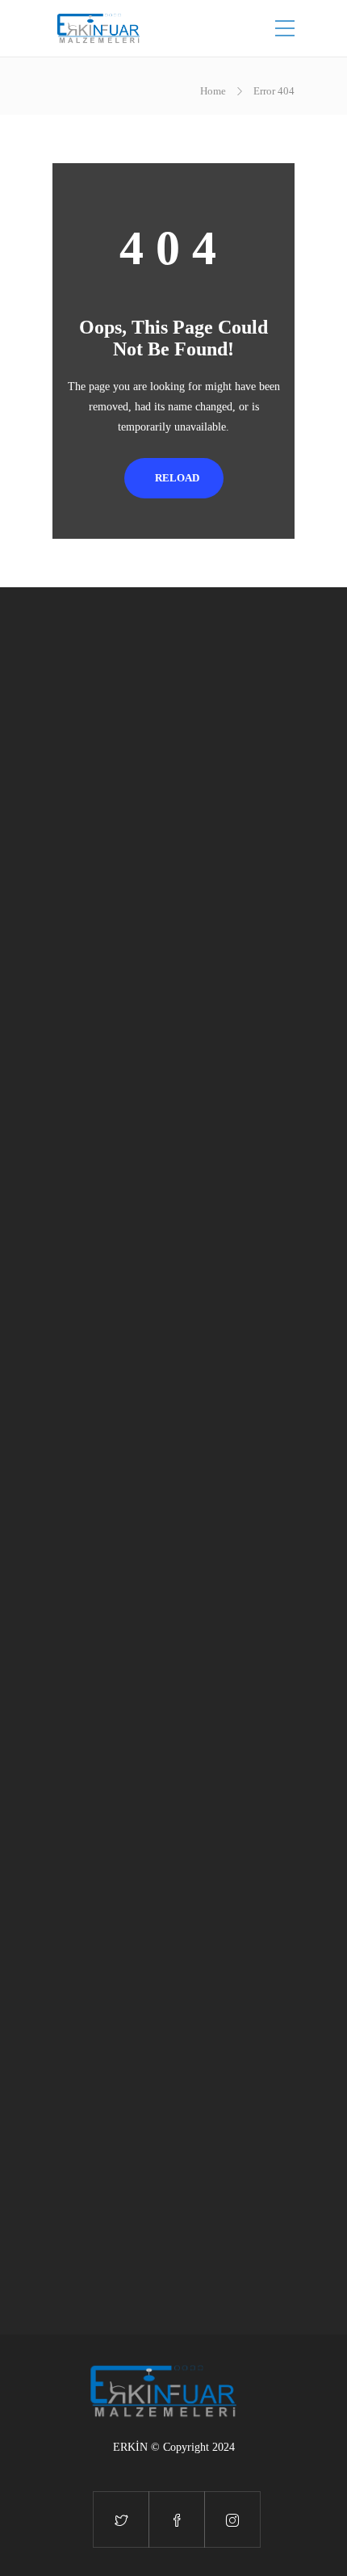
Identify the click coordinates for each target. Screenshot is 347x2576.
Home (213, 91)
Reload (177, 478)
